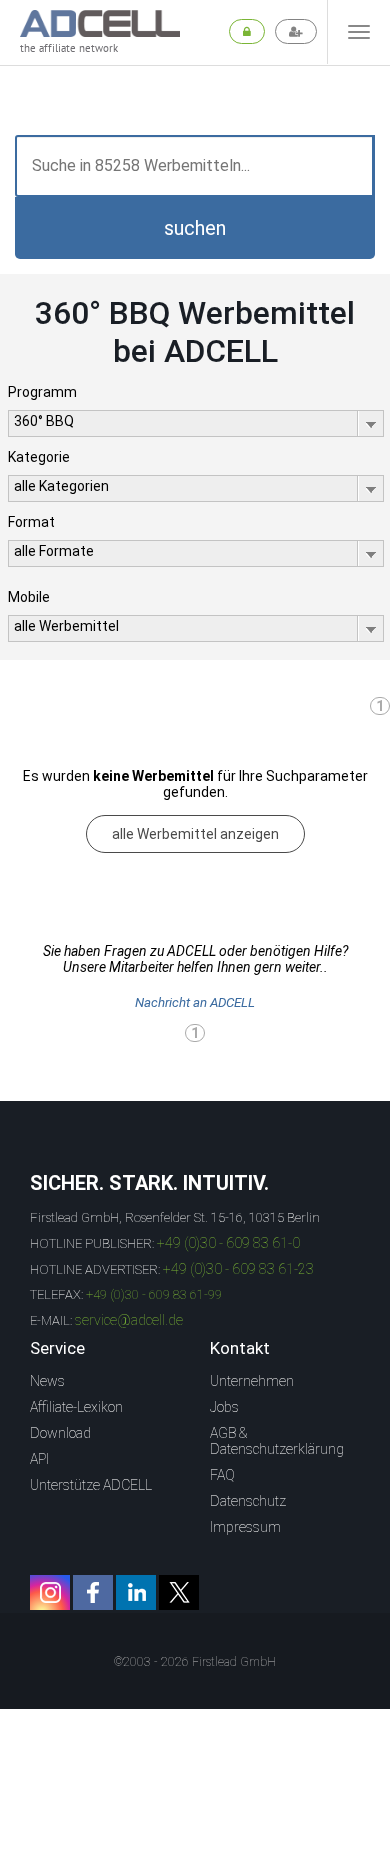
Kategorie (39, 457)
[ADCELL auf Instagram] (50, 1592)
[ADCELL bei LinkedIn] (136, 1592)
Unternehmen (252, 1381)
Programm (42, 392)
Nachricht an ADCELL (195, 1002)
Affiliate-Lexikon (76, 1407)
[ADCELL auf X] (179, 1592)
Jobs (224, 1407)
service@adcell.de (129, 1320)
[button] (195, 228)
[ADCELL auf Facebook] (93, 1592)
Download (60, 1433)
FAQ (222, 1475)
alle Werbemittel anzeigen (195, 834)
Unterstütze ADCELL (91, 1485)
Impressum (245, 1527)
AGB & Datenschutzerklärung (277, 1441)
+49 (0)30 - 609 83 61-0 (228, 1243)
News (47, 1381)
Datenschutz (248, 1501)
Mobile (29, 597)
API (39, 1459)
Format (31, 522)
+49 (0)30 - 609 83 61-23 (238, 1269)
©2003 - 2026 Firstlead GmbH (195, 1662)
